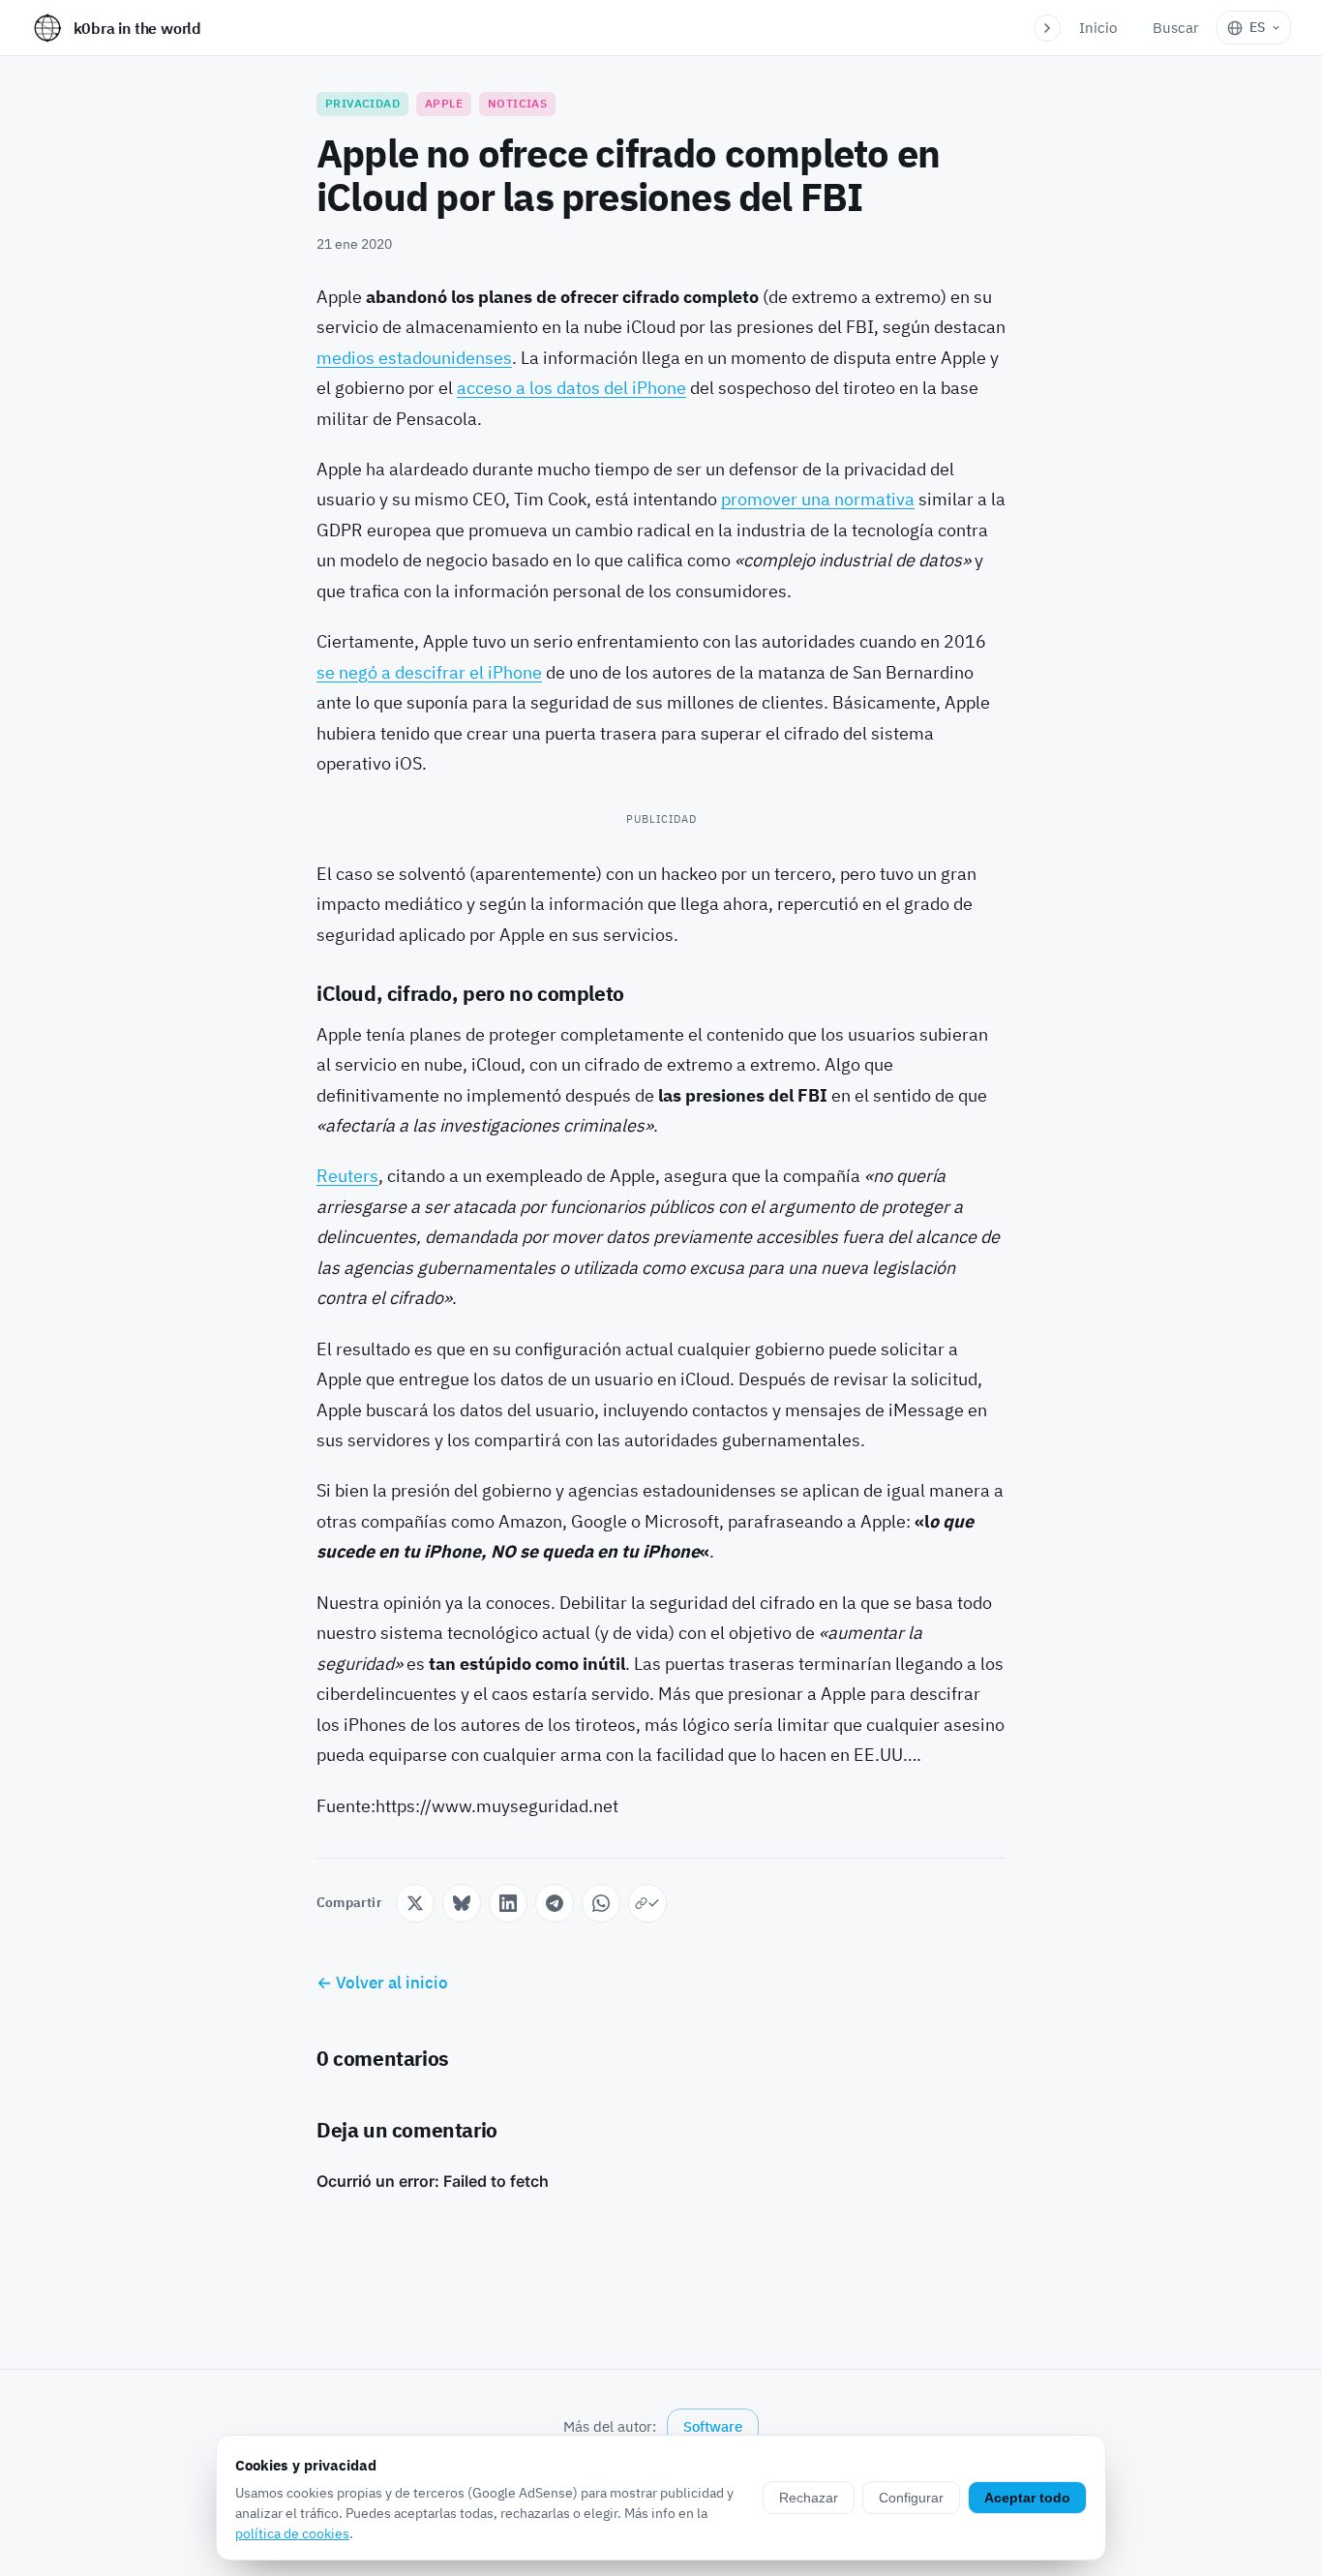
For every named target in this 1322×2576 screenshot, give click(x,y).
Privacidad (362, 103)
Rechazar (809, 2498)
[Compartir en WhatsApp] (601, 1903)
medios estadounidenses (414, 358)
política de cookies (292, 2533)
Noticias (517, 103)
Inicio (1098, 28)
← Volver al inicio (382, 1983)
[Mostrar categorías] (1047, 28)
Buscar (1176, 28)
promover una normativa (818, 499)
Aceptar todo (1027, 2498)
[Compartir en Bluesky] (462, 1903)
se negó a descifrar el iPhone (429, 672)
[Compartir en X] (415, 1903)
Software (713, 2426)
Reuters (347, 1176)
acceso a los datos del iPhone (571, 388)
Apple (444, 103)
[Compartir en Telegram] (555, 1903)
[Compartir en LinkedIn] (508, 1903)
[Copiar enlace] (647, 1903)
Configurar (911, 2498)
